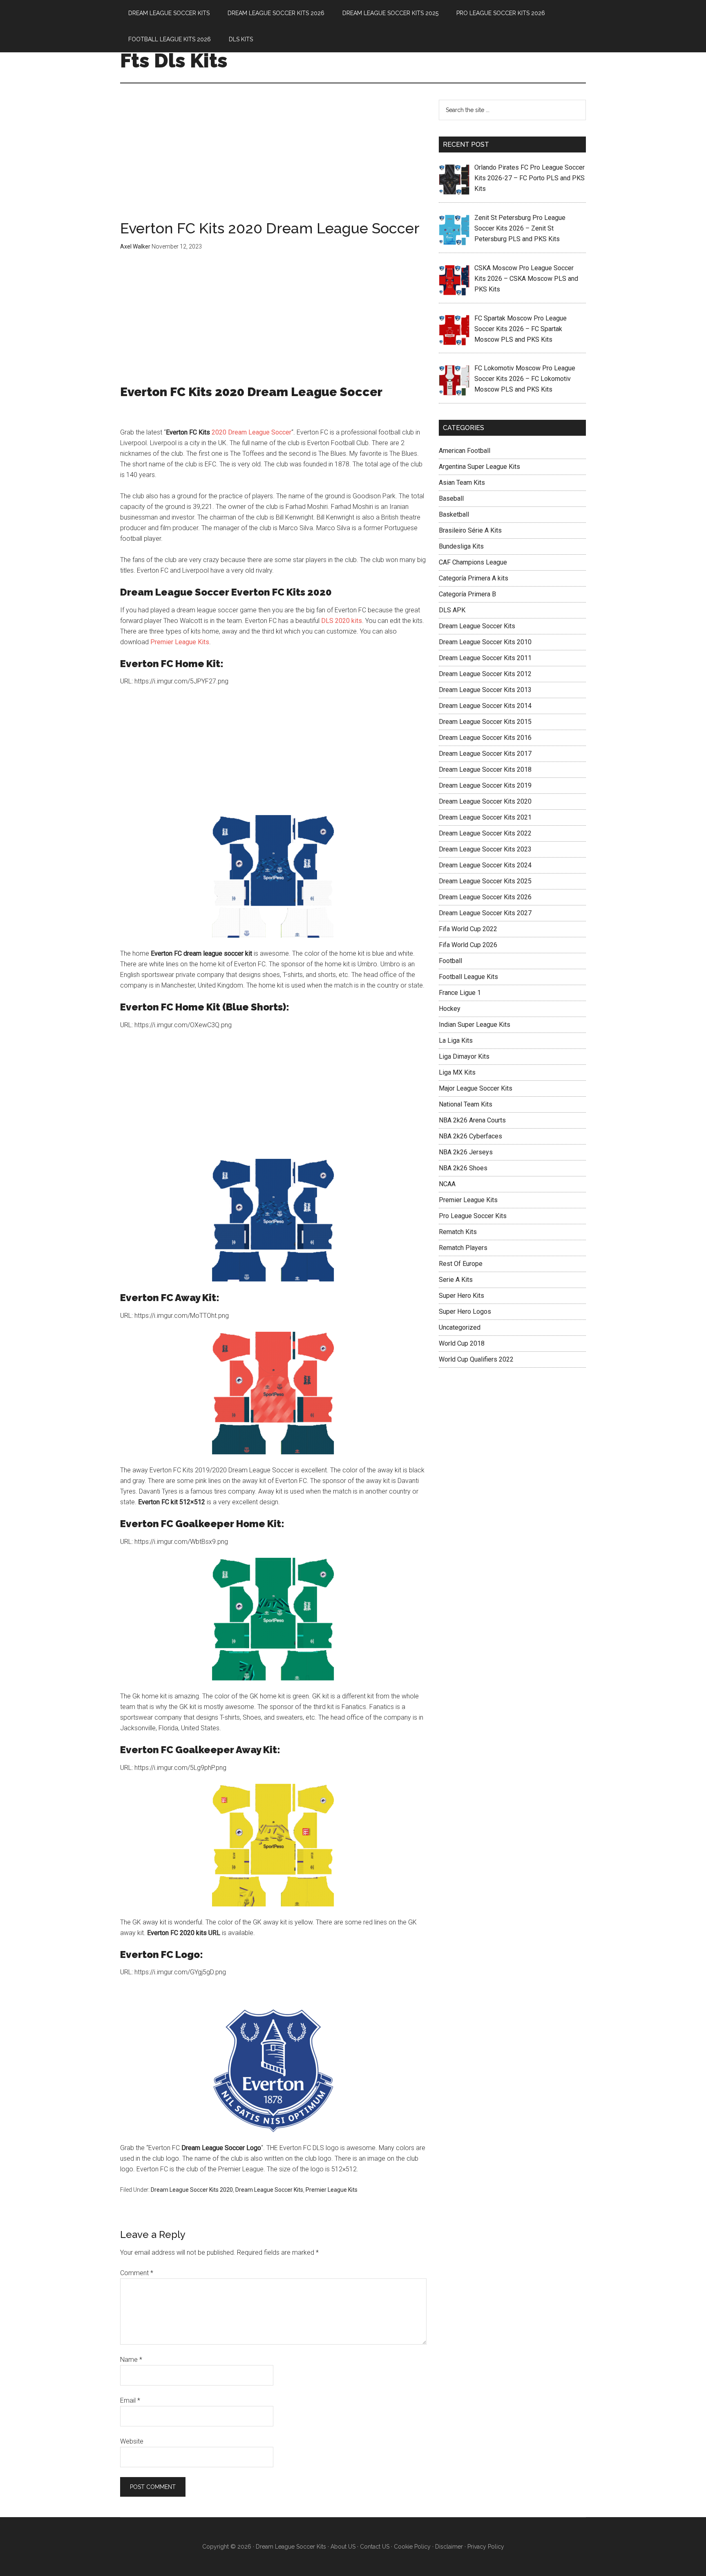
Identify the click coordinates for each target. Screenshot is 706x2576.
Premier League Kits (180, 642)
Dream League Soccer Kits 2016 (485, 738)
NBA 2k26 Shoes (463, 1168)
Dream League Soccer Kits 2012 (485, 674)
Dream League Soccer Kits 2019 (485, 785)
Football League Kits (468, 977)
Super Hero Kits (461, 1296)
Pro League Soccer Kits (473, 1216)
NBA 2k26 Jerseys (466, 1152)
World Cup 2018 (462, 1343)
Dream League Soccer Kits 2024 (485, 865)
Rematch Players (463, 1248)
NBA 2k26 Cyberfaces (470, 1136)
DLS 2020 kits (342, 621)
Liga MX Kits (457, 1072)
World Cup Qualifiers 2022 (476, 1359)
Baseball (451, 498)
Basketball (454, 514)
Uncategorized (460, 1327)
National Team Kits (466, 1104)
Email (130, 2400)
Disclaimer (449, 2547)
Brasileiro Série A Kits (470, 530)
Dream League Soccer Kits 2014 (485, 706)
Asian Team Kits (462, 483)
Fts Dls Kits (174, 60)
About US (343, 2547)
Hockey (450, 1009)
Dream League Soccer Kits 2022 (485, 833)
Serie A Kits (456, 1280)
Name (131, 2360)
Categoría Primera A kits (474, 578)
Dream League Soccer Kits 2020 (192, 2190)
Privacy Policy (486, 2547)
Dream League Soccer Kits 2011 (485, 658)
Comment (137, 2273)
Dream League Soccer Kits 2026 (485, 897)
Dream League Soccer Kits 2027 (485, 913)
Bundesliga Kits (461, 546)
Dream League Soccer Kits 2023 (485, 849)
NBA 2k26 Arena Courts (472, 1120)
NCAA (447, 1184)
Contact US (375, 2547)
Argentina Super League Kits (479, 467)
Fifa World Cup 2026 (468, 945)
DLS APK (452, 610)
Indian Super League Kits (475, 1025)
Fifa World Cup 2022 (468, 929)
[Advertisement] (273, 160)
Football (450, 961)
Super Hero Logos (465, 1312)
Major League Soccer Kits (476, 1088)
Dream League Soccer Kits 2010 (485, 642)
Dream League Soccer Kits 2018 (485, 769)
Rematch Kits (458, 1232)
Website (132, 2441)
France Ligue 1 (460, 993)
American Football (465, 451)
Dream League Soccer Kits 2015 (485, 722)
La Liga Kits (456, 1040)
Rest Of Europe (461, 1264)
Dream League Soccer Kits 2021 (485, 817)
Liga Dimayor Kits (464, 1056)
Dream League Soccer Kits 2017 (485, 754)
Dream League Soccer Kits (269, 2190)
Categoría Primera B (467, 594)
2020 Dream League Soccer (251, 432)
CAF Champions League (473, 562)
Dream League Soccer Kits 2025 (485, 881)
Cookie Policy (412, 2547)
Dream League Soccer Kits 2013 (485, 690)
